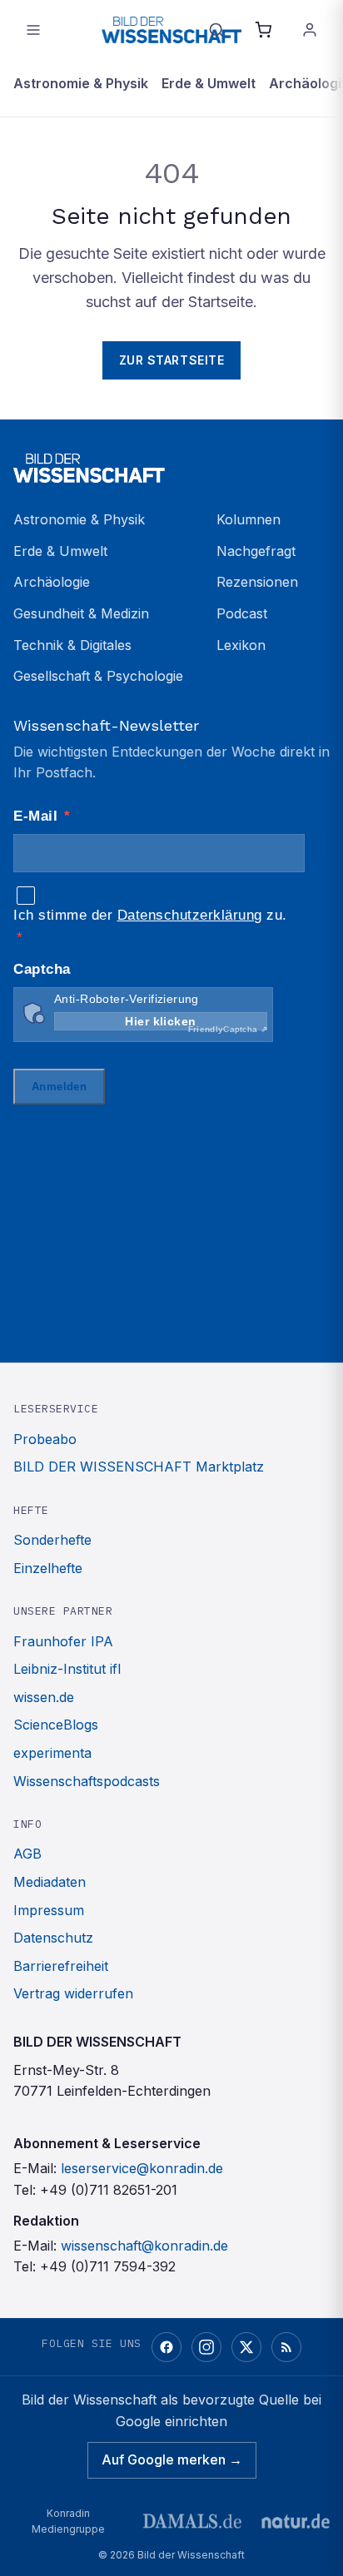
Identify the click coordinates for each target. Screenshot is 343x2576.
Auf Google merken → (172, 2459)
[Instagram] (206, 2347)
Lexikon (241, 645)
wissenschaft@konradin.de (144, 2246)
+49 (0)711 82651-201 (109, 2190)
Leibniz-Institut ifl (67, 1669)
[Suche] (216, 30)
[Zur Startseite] (171, 30)
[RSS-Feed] (286, 2347)
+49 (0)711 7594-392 (108, 2266)
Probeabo (45, 1439)
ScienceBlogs (56, 1725)
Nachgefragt (256, 551)
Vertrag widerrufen (73, 1993)
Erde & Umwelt (209, 83)
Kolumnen (249, 519)
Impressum (49, 1910)
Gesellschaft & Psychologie (98, 676)
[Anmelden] (310, 30)
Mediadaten (50, 1882)
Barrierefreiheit (61, 1966)
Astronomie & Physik (81, 83)
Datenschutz (53, 1938)
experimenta (52, 1753)
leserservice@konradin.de (142, 2168)
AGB (27, 1854)
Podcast (242, 613)
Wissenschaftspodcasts (87, 1781)
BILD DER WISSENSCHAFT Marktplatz (139, 1467)
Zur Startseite (172, 360)
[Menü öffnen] (33, 30)
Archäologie (52, 582)
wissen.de (44, 1697)
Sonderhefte (52, 1540)
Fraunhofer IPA (63, 1641)
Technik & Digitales (72, 645)
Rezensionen (257, 582)
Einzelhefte (48, 1568)
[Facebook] (167, 2347)
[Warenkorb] (263, 30)
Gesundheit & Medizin (81, 613)
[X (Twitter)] (246, 2347)
